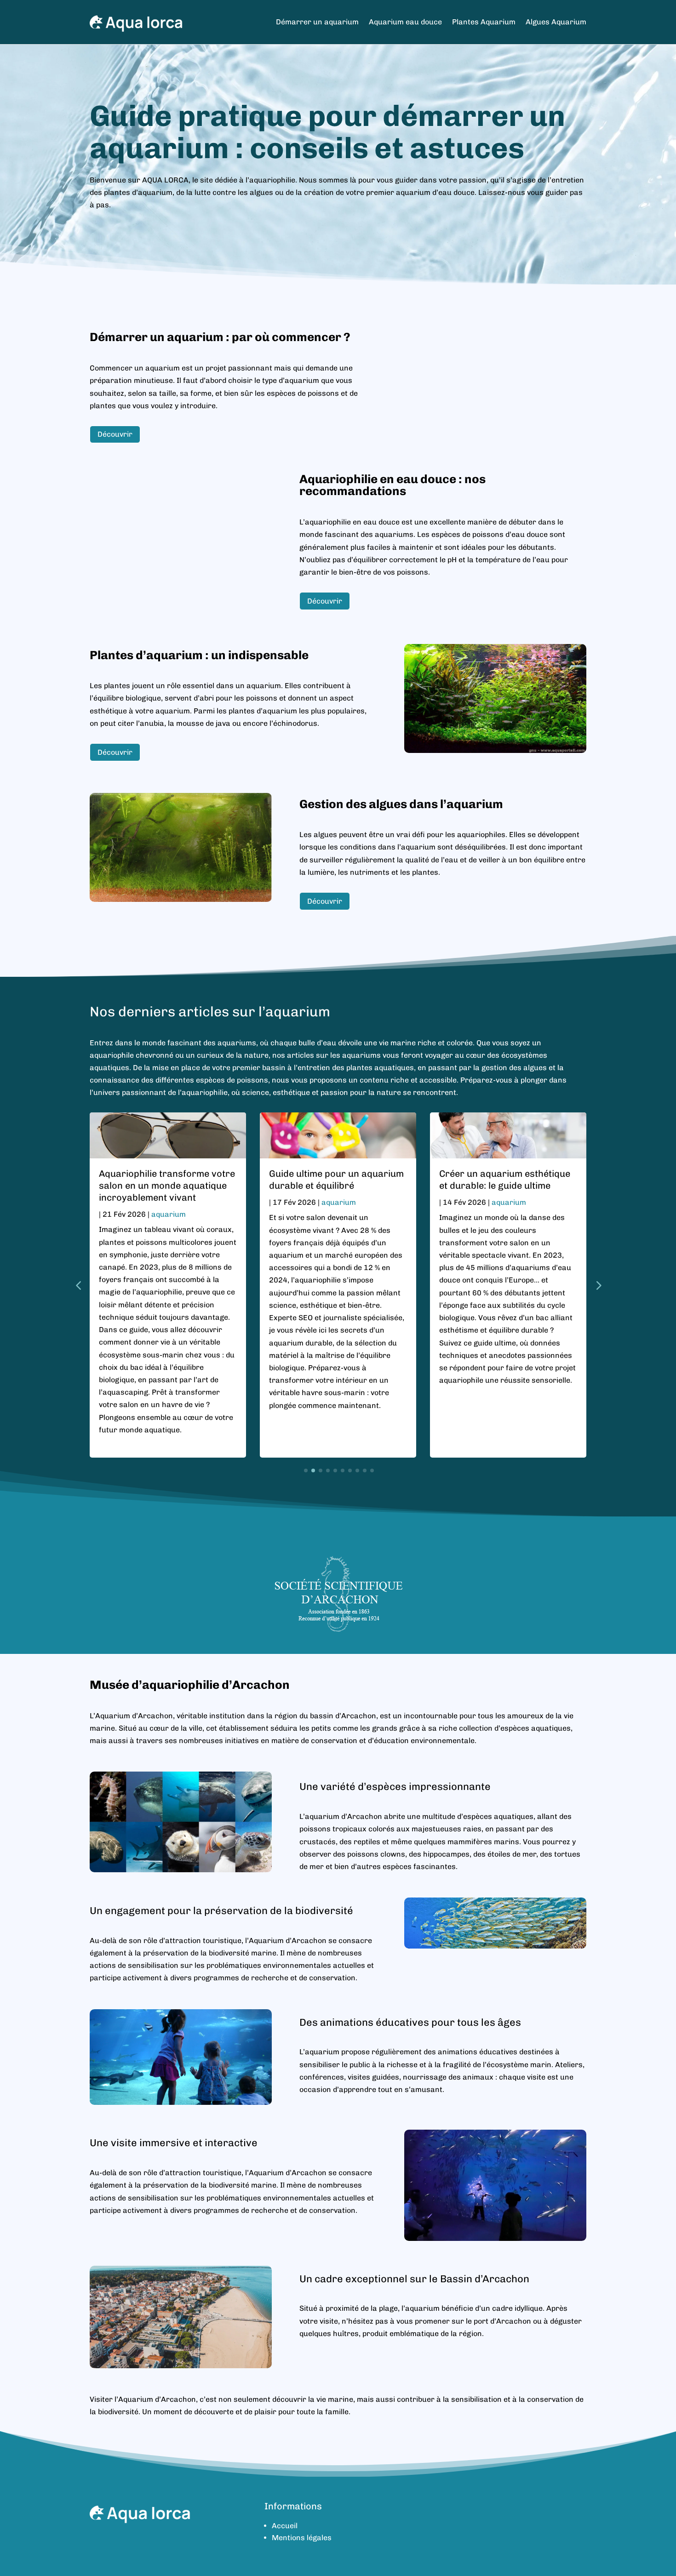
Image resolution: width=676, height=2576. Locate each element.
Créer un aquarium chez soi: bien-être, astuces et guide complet (501, 1185)
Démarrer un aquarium (317, 22)
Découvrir (115, 434)
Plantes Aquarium (484, 22)
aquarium (169, 1202)
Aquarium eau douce (405, 22)
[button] (598, 1285)
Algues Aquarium (556, 22)
